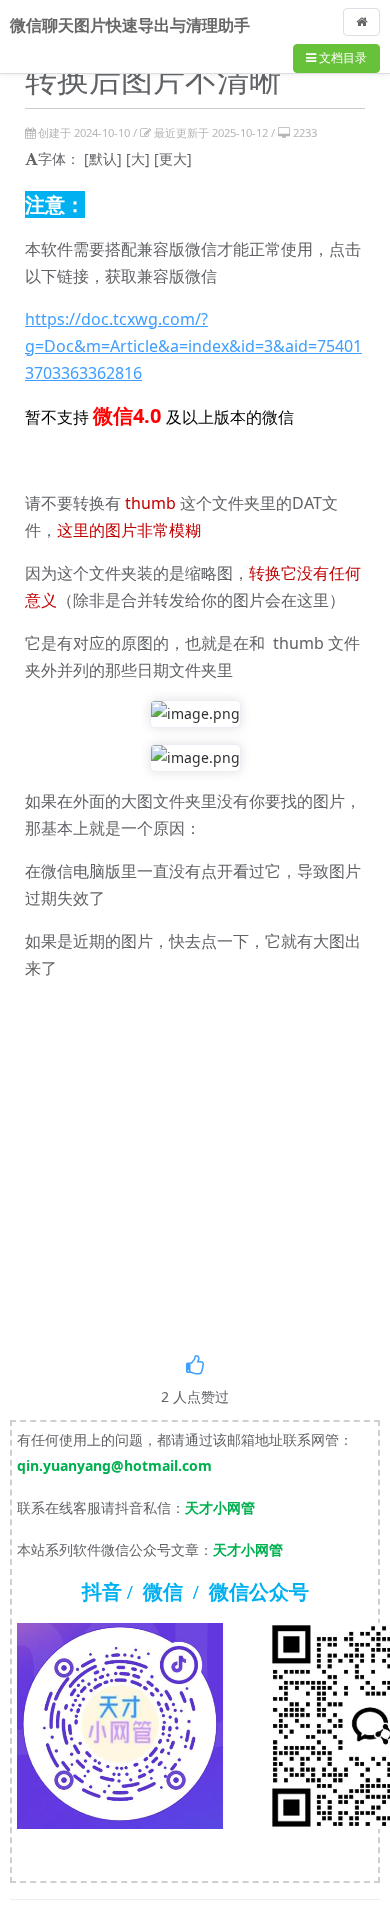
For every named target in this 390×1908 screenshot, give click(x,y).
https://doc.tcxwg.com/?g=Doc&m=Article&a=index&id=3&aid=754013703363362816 (193, 346)
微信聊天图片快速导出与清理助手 (130, 25)
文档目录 (341, 57)
